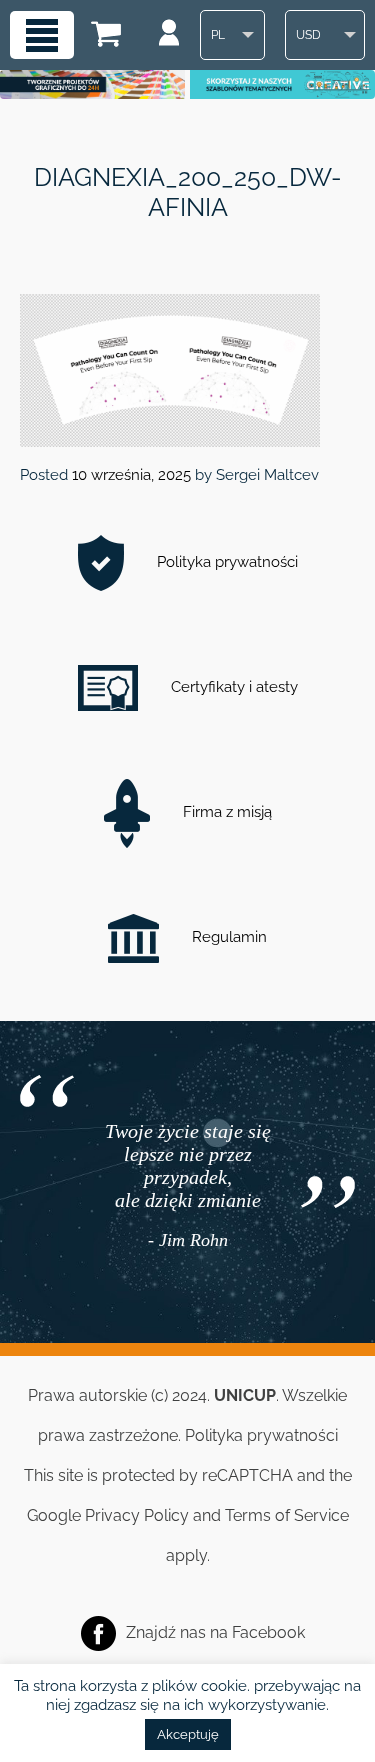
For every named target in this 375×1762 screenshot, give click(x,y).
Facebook (268, 1632)
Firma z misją (225, 812)
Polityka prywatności (225, 562)
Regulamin (227, 937)
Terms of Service (287, 1515)
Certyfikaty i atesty (232, 687)
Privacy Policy (137, 1515)
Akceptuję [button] (188, 1734)
